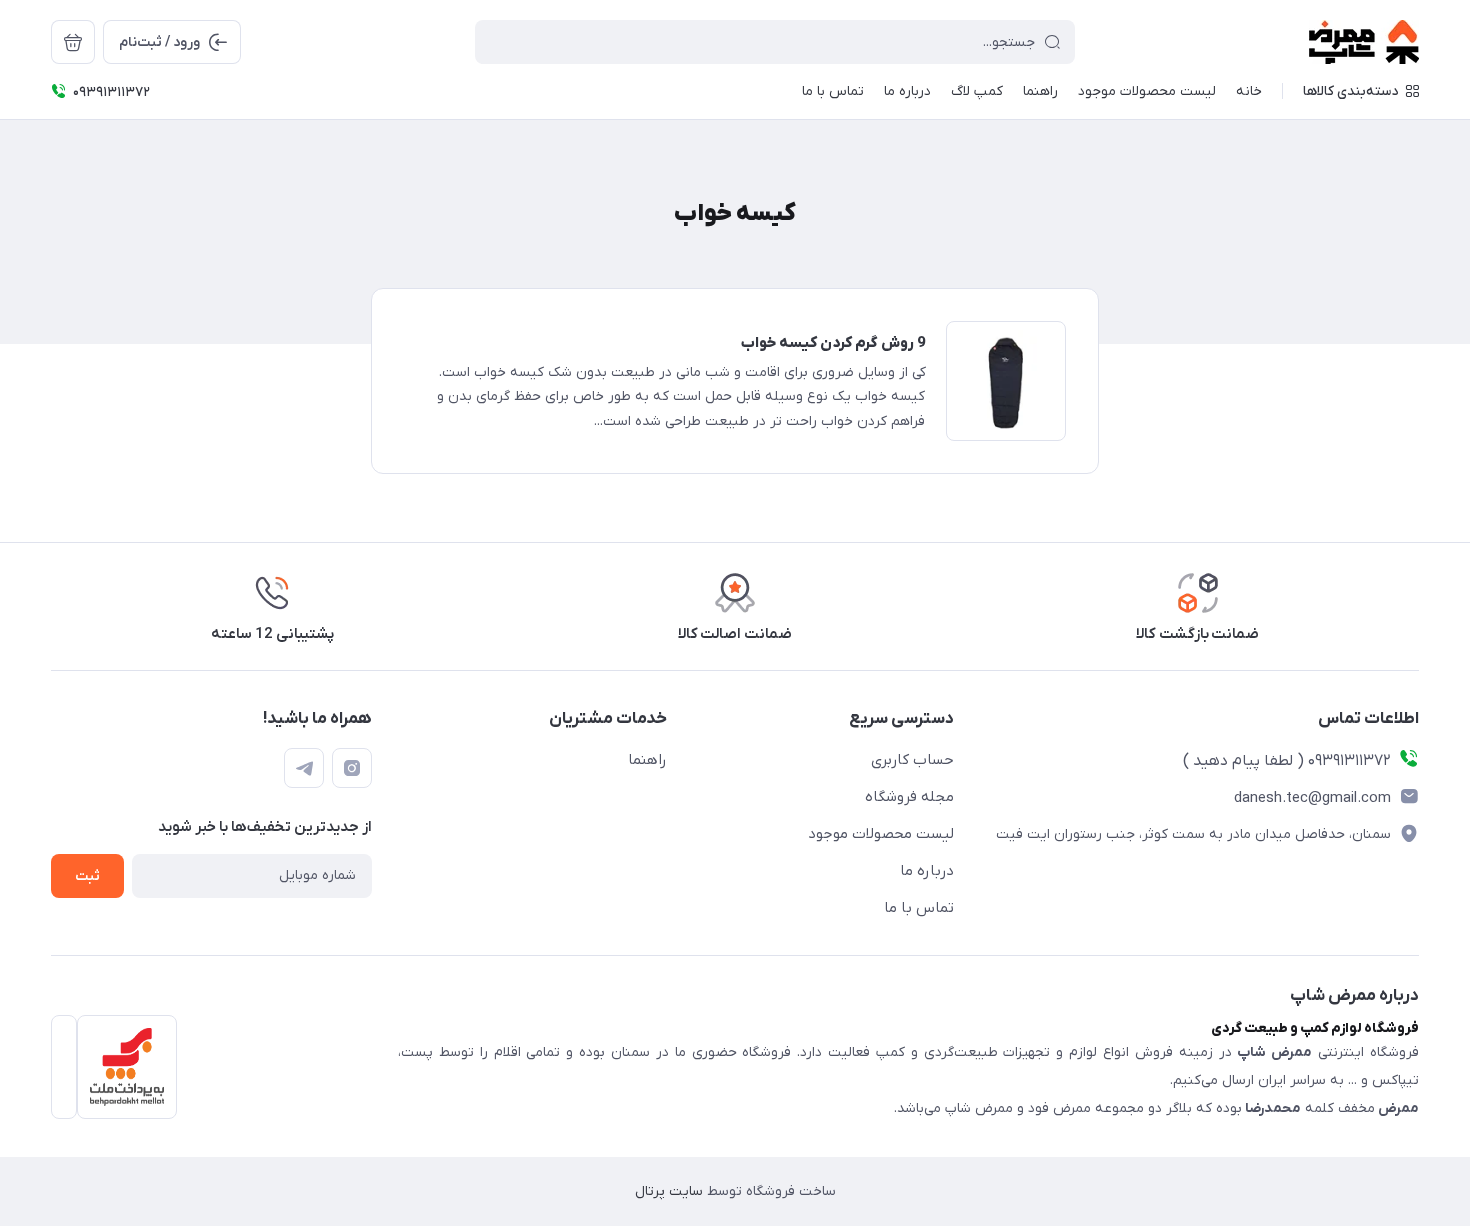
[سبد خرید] (73, 42)
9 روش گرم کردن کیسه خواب (833, 343)
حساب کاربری (912, 760)
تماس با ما (919, 908)
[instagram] (352, 768)
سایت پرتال (669, 1191)
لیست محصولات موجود (881, 834)
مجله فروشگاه (909, 797)
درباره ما (927, 871)
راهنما (647, 760)
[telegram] (304, 768)
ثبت (87, 876)
